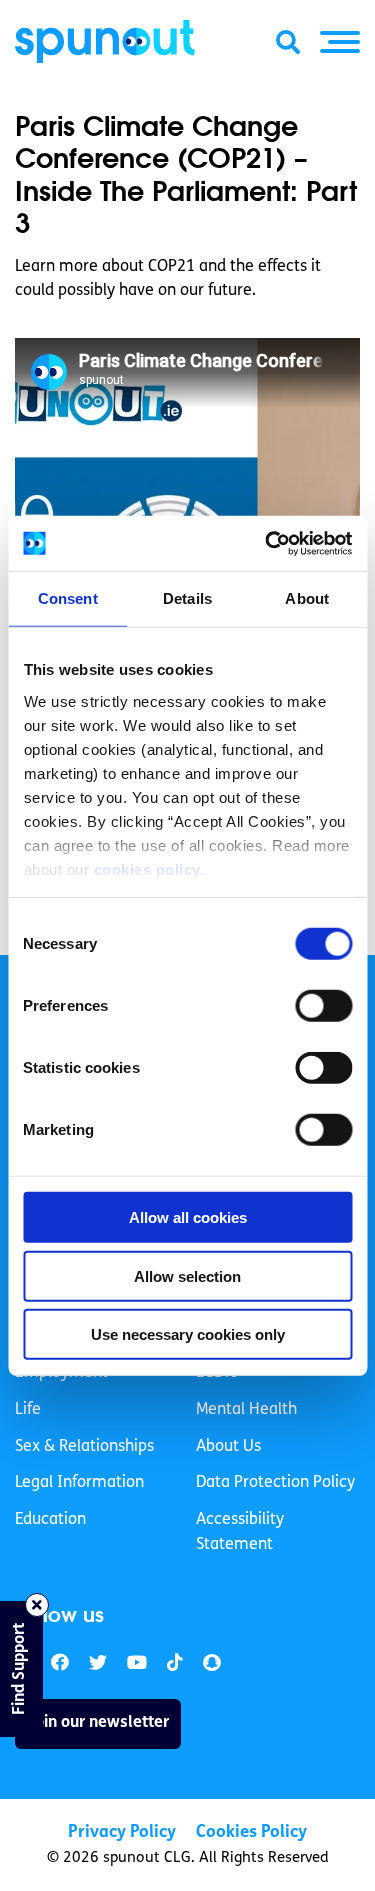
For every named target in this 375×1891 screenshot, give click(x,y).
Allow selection (187, 1275)
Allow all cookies (188, 1217)
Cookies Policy (251, 1832)
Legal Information (79, 1483)
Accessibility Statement (240, 1533)
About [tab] (307, 598)
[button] (340, 42)
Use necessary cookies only (188, 1334)
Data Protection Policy (275, 1483)
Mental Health (246, 1410)
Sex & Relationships (84, 1447)
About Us (228, 1447)
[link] (98, 1663)
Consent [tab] (68, 598)
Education (50, 1520)
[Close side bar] (37, 1605)
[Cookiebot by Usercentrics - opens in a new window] (267, 543)
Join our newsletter (98, 1723)
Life (28, 1410)
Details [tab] (187, 598)
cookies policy (146, 868)
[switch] (323, 1006)
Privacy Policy (122, 1832)
